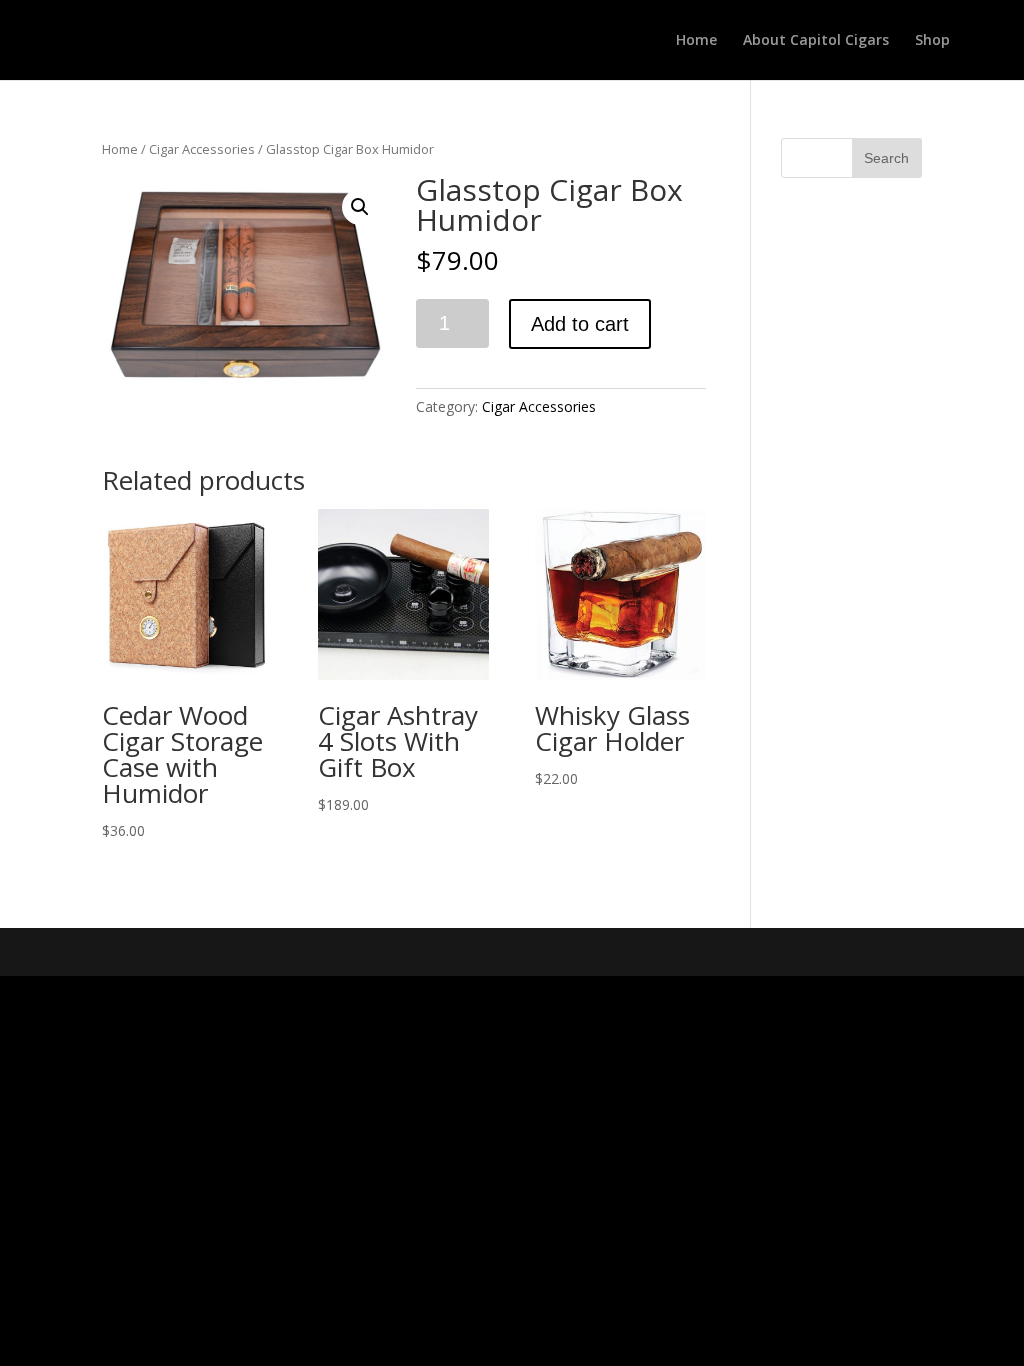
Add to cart (580, 324)
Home (696, 41)
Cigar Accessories (202, 149)
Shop (932, 41)
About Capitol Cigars (816, 41)
